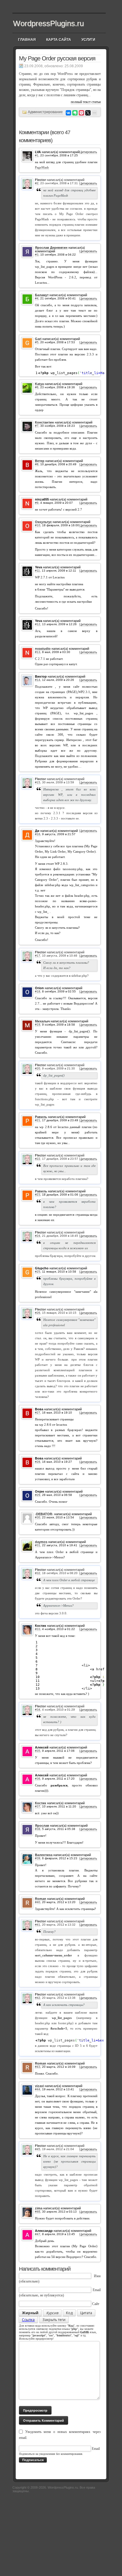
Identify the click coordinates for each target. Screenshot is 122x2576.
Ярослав (42, 1826)
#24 (38, 1236)
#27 (38, 1413)
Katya (39, 384)
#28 (38, 1462)
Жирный (30, 2313)
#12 (38, 624)
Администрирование (45, 112)
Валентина (44, 1855)
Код (69, 2313)
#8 (37, 464)
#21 (38, 1120)
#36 (38, 1779)
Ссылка (28, 2320)
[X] (88, 113)
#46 (38, 2212)
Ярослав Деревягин (51, 248)
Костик (41, 1803)
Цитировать (88, 152)
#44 (38, 2089)
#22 (38, 1159)
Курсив (52, 2313)
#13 (38, 652)
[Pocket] (81, 113)
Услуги (88, 40)
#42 (38, 1998)
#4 (37, 298)
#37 (38, 1806)
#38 (38, 1829)
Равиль (41, 1117)
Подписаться (33, 2460)
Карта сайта (59, 40)
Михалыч (42, 1021)
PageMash (42, 167)
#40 (38, 1902)
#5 (37, 342)
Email (97, 2290)
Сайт (96, 2304)
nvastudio (43, 649)
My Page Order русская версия (57, 58)
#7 (37, 426)
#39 (38, 1858)
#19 (38, 1025)
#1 (37, 155)
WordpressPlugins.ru (48, 23)
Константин (44, 422)
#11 (37, 571)
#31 (38, 1545)
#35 (38, 1751)
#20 (38, 1068)
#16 (38, 834)
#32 (38, 1573)
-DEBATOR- (44, 1514)
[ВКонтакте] (68, 113)
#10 (38, 525)
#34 (38, 1710)
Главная (27, 40)
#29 (38, 1495)
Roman (41, 1899)
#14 (38, 680)
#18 (38, 991)
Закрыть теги (54, 2320)
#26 (38, 1313)
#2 (37, 183)
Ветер (40, 461)
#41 (38, 1925)
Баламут (42, 295)
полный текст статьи (86, 102)
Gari (38, 339)
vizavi (39, 2086)
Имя (97, 2276)
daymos (41, 1542)
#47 (38, 2234)
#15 (38, 782)
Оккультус (43, 522)
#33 (38, 1629)
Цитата (86, 2313)
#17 (38, 956)
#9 (37, 503)
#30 (38, 1517)
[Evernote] (75, 113)
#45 (38, 2149)
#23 (38, 1195)
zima (39, 2208)
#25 (38, 1272)
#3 (37, 255)
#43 (38, 2067)
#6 (37, 387)
